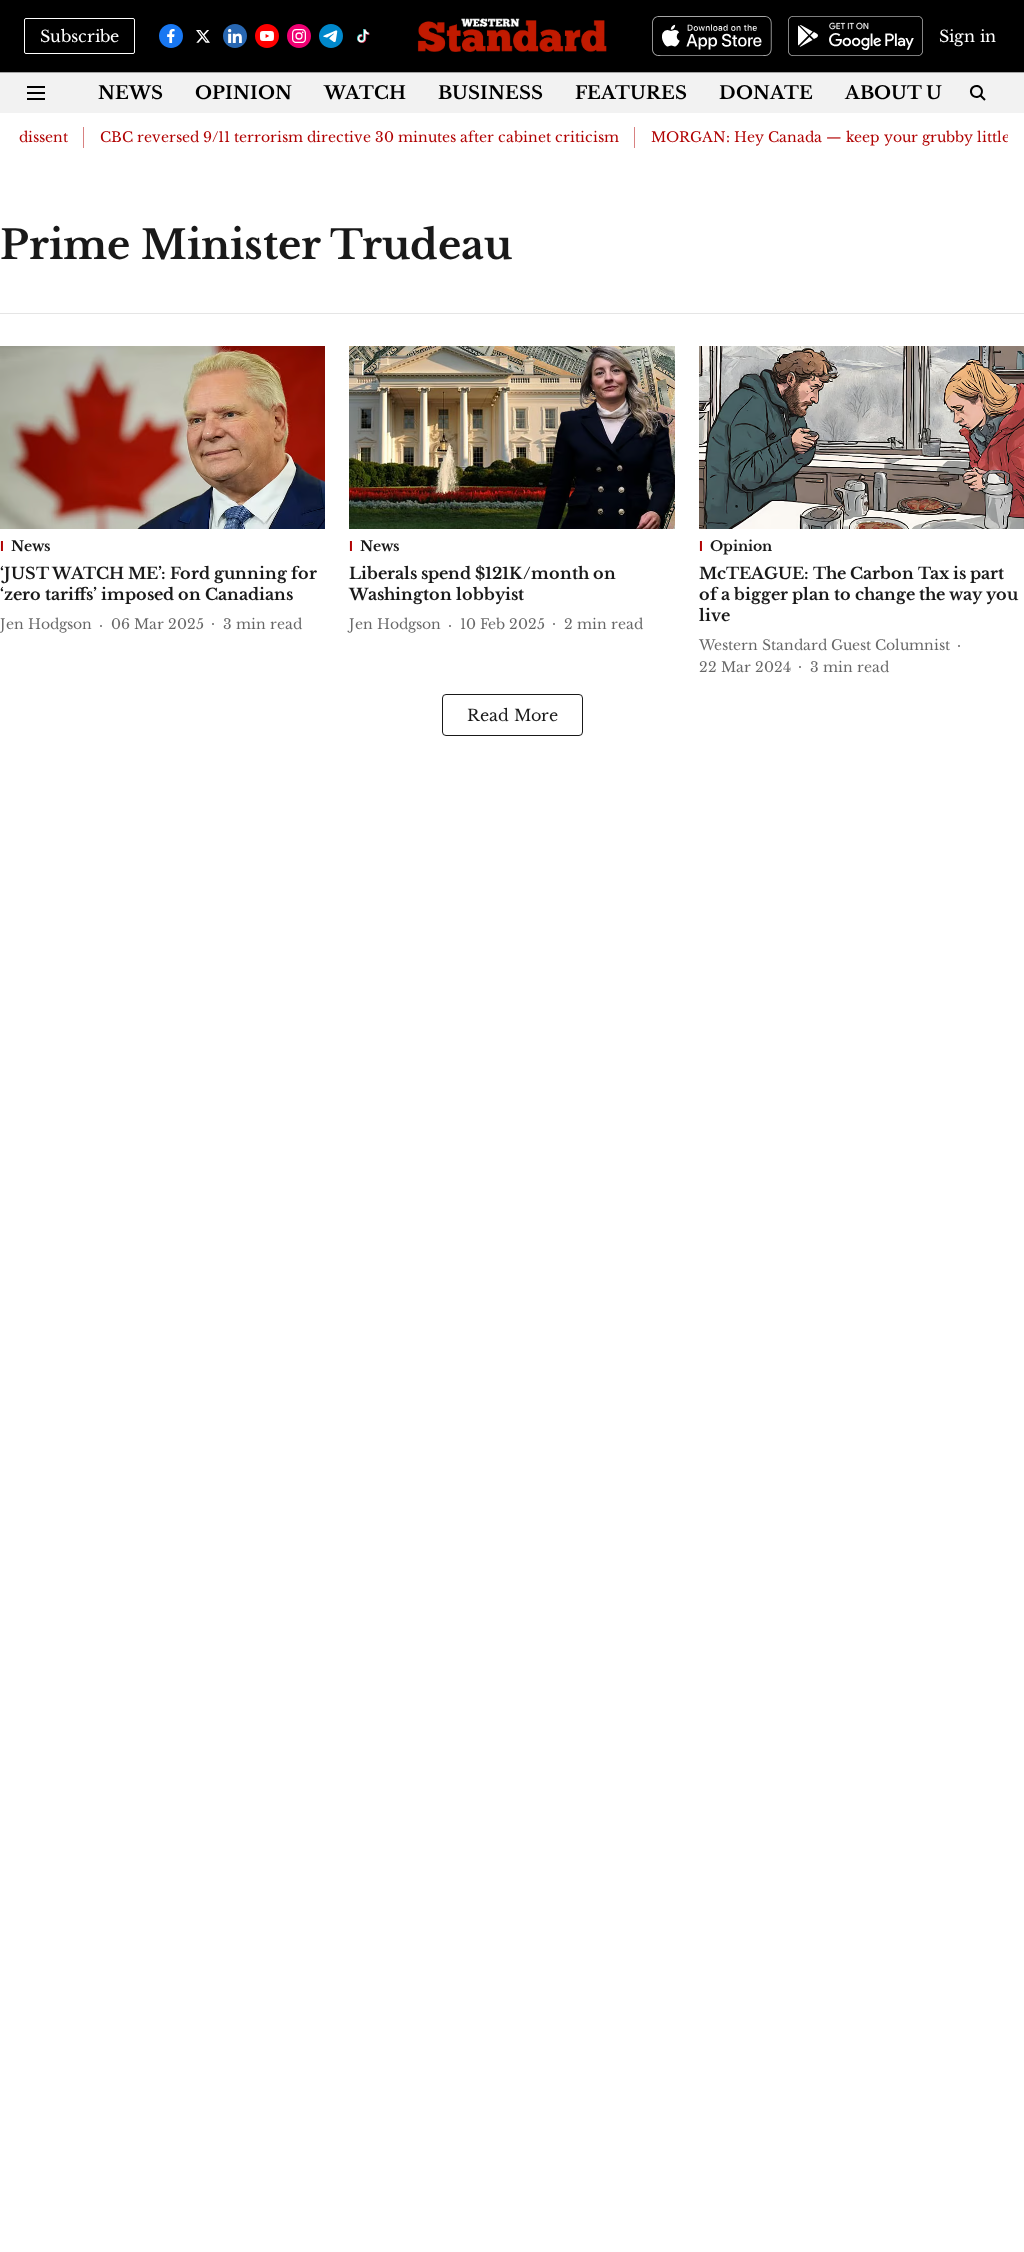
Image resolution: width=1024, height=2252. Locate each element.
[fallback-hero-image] (162, 437)
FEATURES (631, 93)
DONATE (766, 93)
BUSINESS (490, 93)
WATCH (365, 93)
